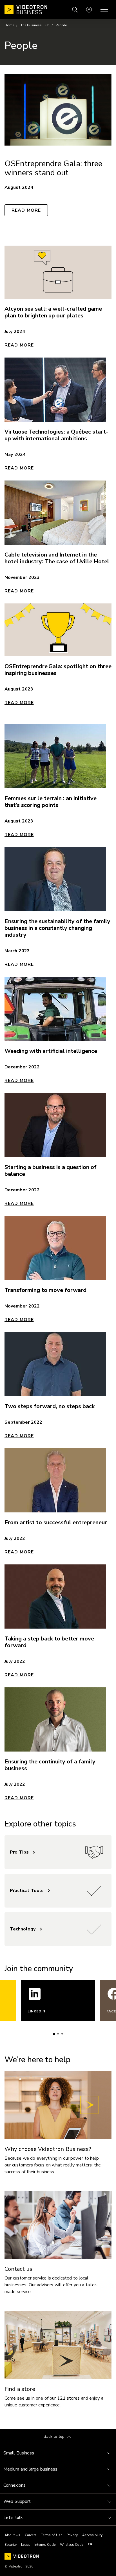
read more (19, 1436)
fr (90, 2544)
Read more (26, 210)
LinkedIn (36, 2011)
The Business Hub (35, 25)
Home (9, 25)
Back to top (55, 2437)
